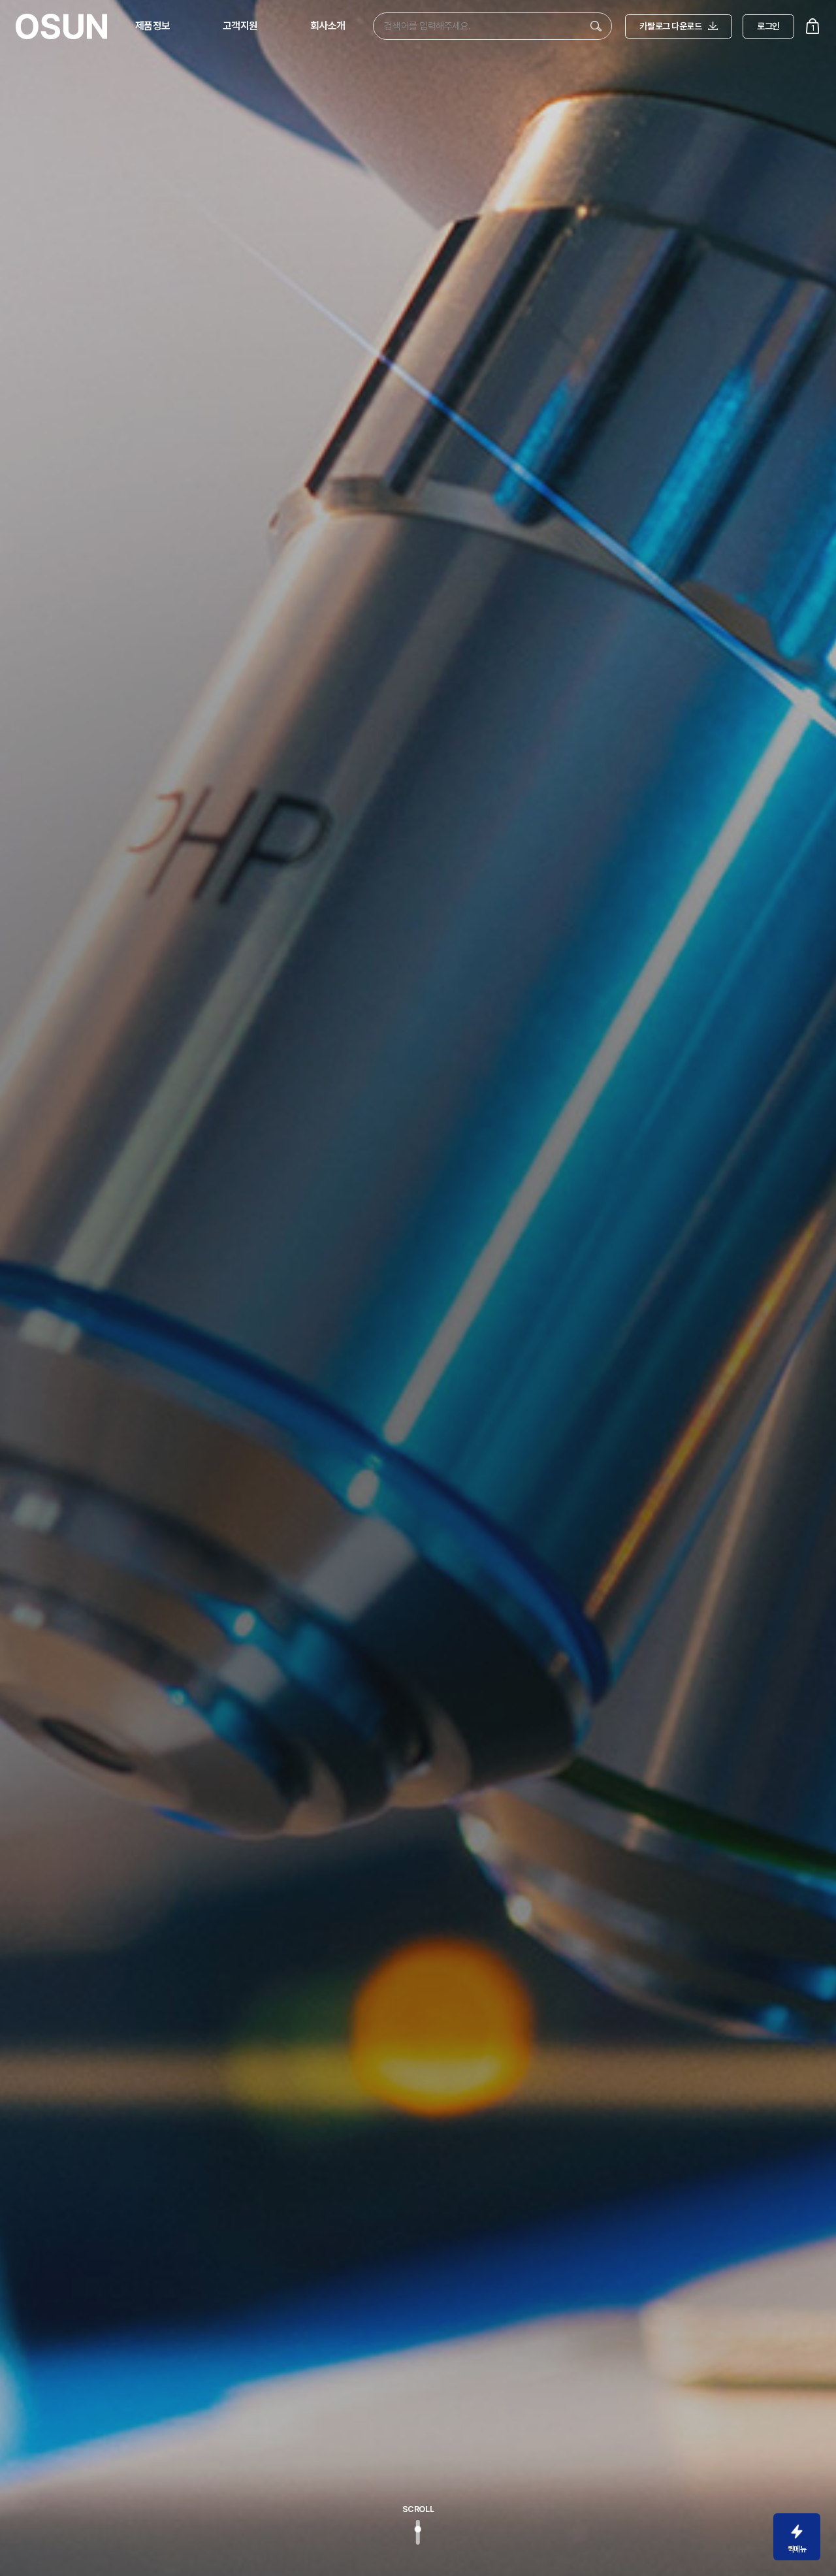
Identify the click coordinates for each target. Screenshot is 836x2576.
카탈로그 (670, 26)
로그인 (768, 26)
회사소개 (328, 26)
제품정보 (153, 26)
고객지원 (240, 26)
